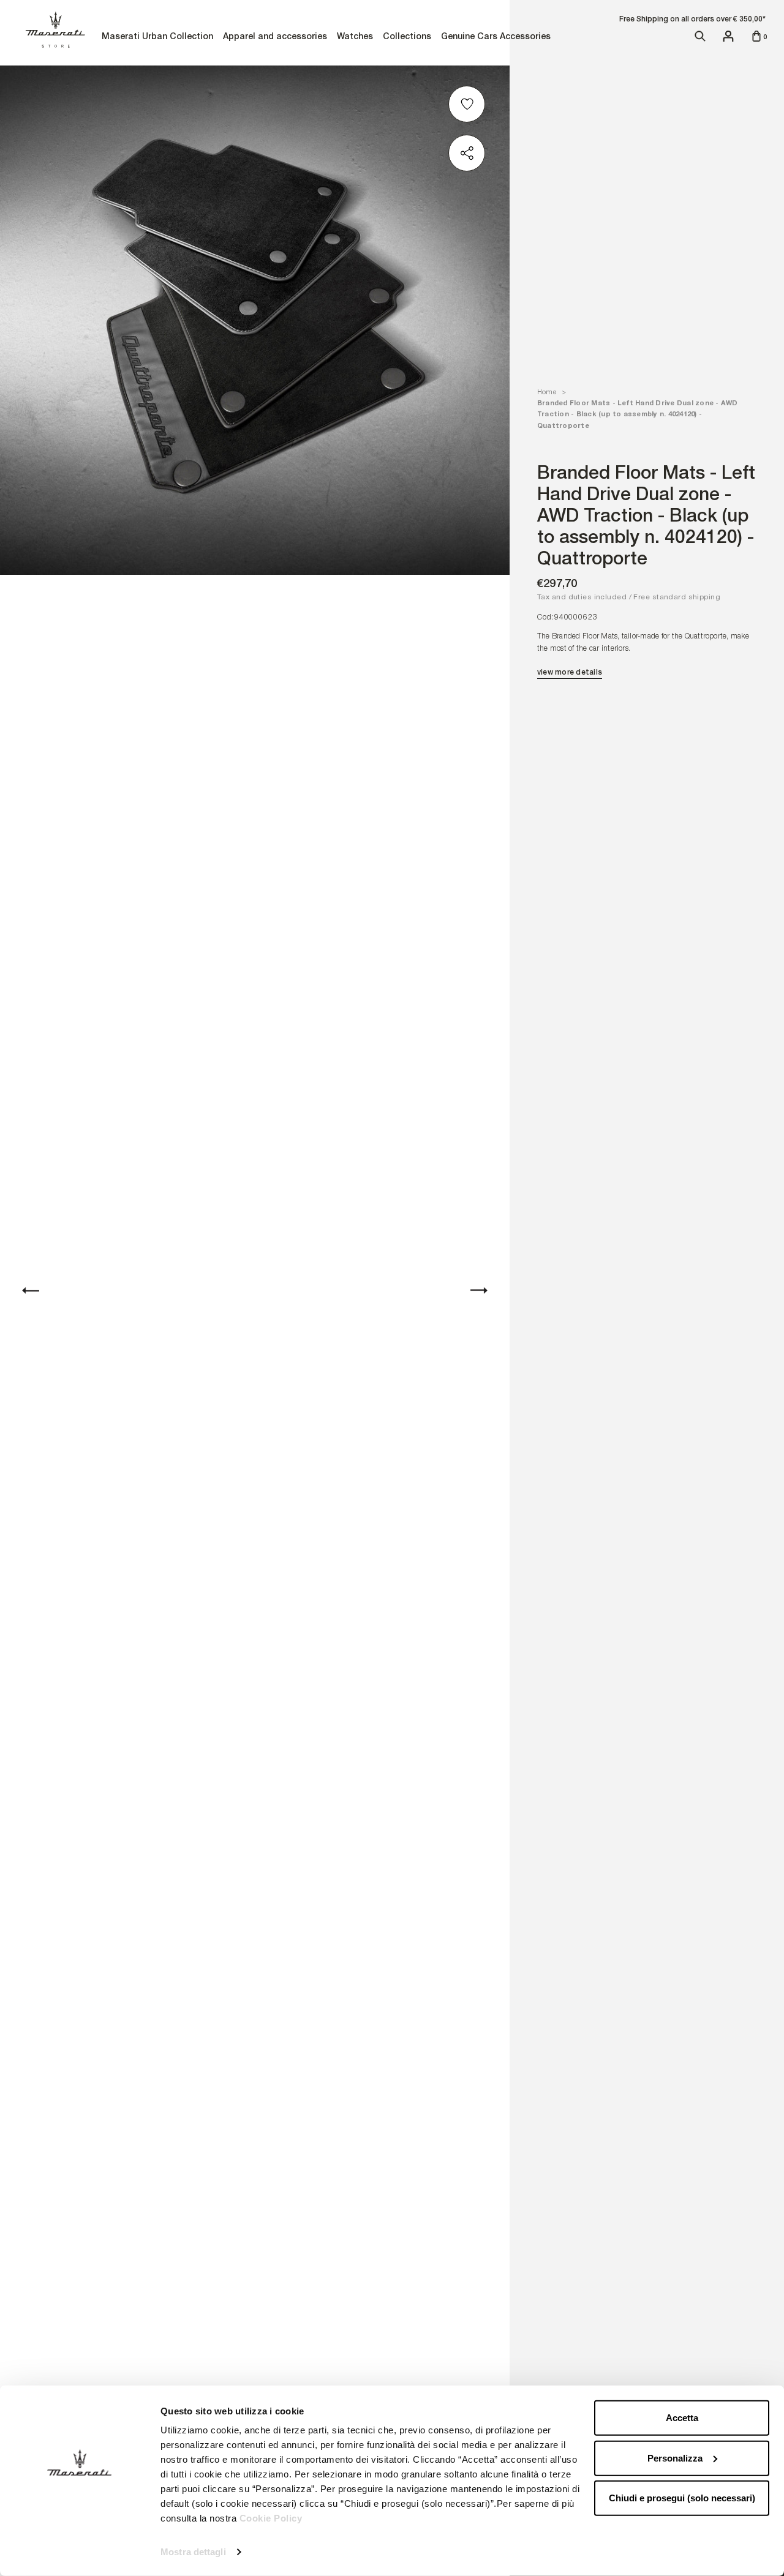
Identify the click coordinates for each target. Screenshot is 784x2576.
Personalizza (675, 2458)
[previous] (31, 1290)
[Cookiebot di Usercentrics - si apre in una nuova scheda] (79, 2552)
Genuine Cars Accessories (496, 38)
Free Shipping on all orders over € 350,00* (692, 19)
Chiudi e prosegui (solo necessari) (682, 2498)
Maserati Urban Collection (157, 38)
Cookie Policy (271, 2518)
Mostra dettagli (193, 2552)
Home (547, 392)
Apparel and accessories (275, 38)
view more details (570, 672)
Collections (407, 38)
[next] (479, 1290)
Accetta (682, 2418)
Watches (355, 38)
